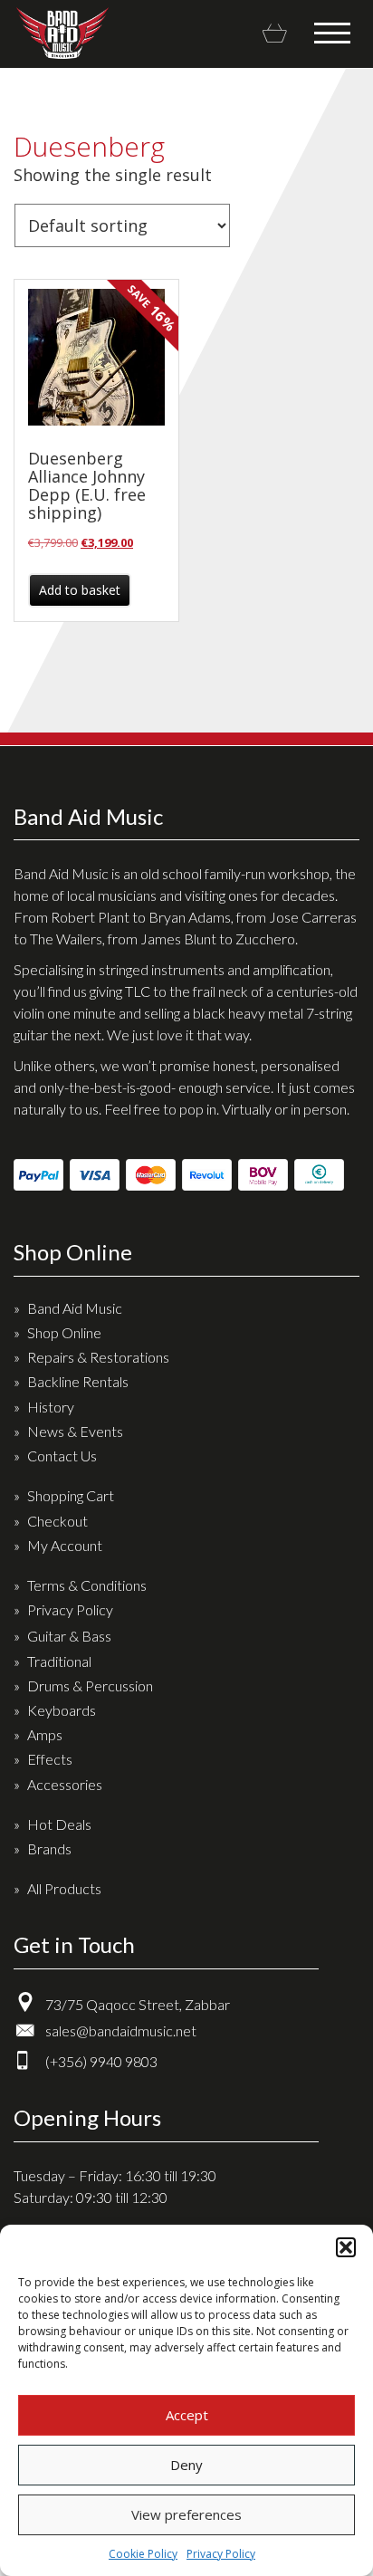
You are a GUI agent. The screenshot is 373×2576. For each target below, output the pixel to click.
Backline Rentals (78, 1381)
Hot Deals (59, 1824)
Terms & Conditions (87, 1585)
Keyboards (62, 1710)
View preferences (186, 2514)
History (51, 1407)
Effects (50, 1759)
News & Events (75, 1431)
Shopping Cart (71, 1495)
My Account (65, 1545)
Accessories (65, 1784)
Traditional (59, 1661)
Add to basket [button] (80, 590)
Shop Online (64, 1332)
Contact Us (62, 1456)
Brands (49, 1848)
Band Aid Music (62, 33)
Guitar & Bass (69, 1636)
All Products (64, 1888)
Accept (187, 2415)
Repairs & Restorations (98, 1357)
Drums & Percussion (90, 1685)
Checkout (57, 1521)
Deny (186, 2465)
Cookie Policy (143, 2554)
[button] (346, 2247)
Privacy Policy (221, 2554)
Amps (45, 1734)
